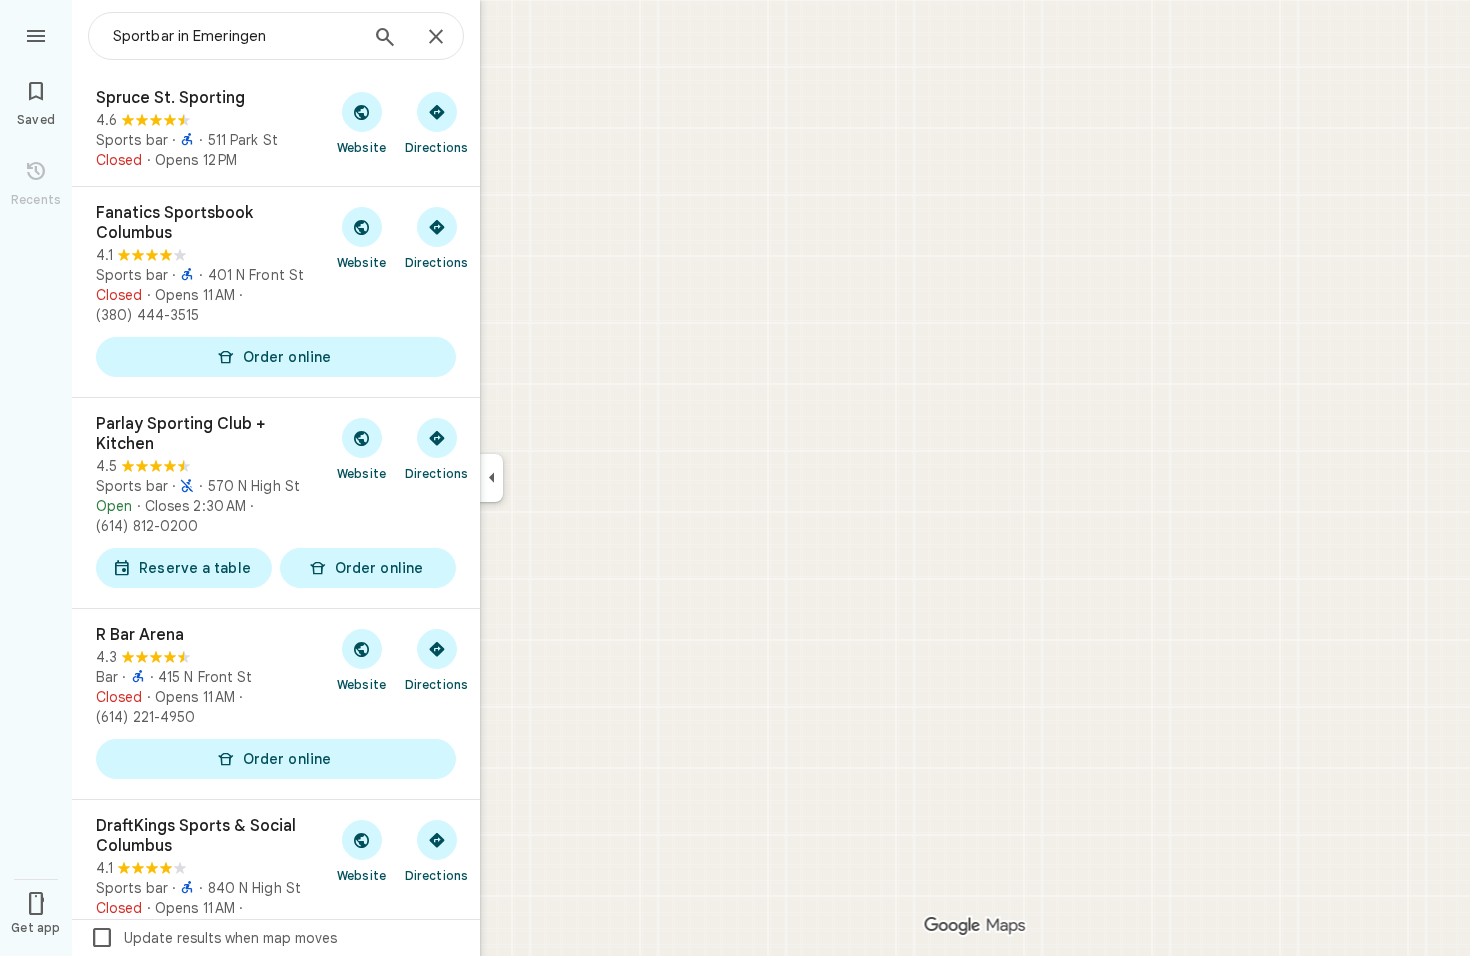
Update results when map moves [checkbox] (213, 938)
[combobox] (235, 36)
